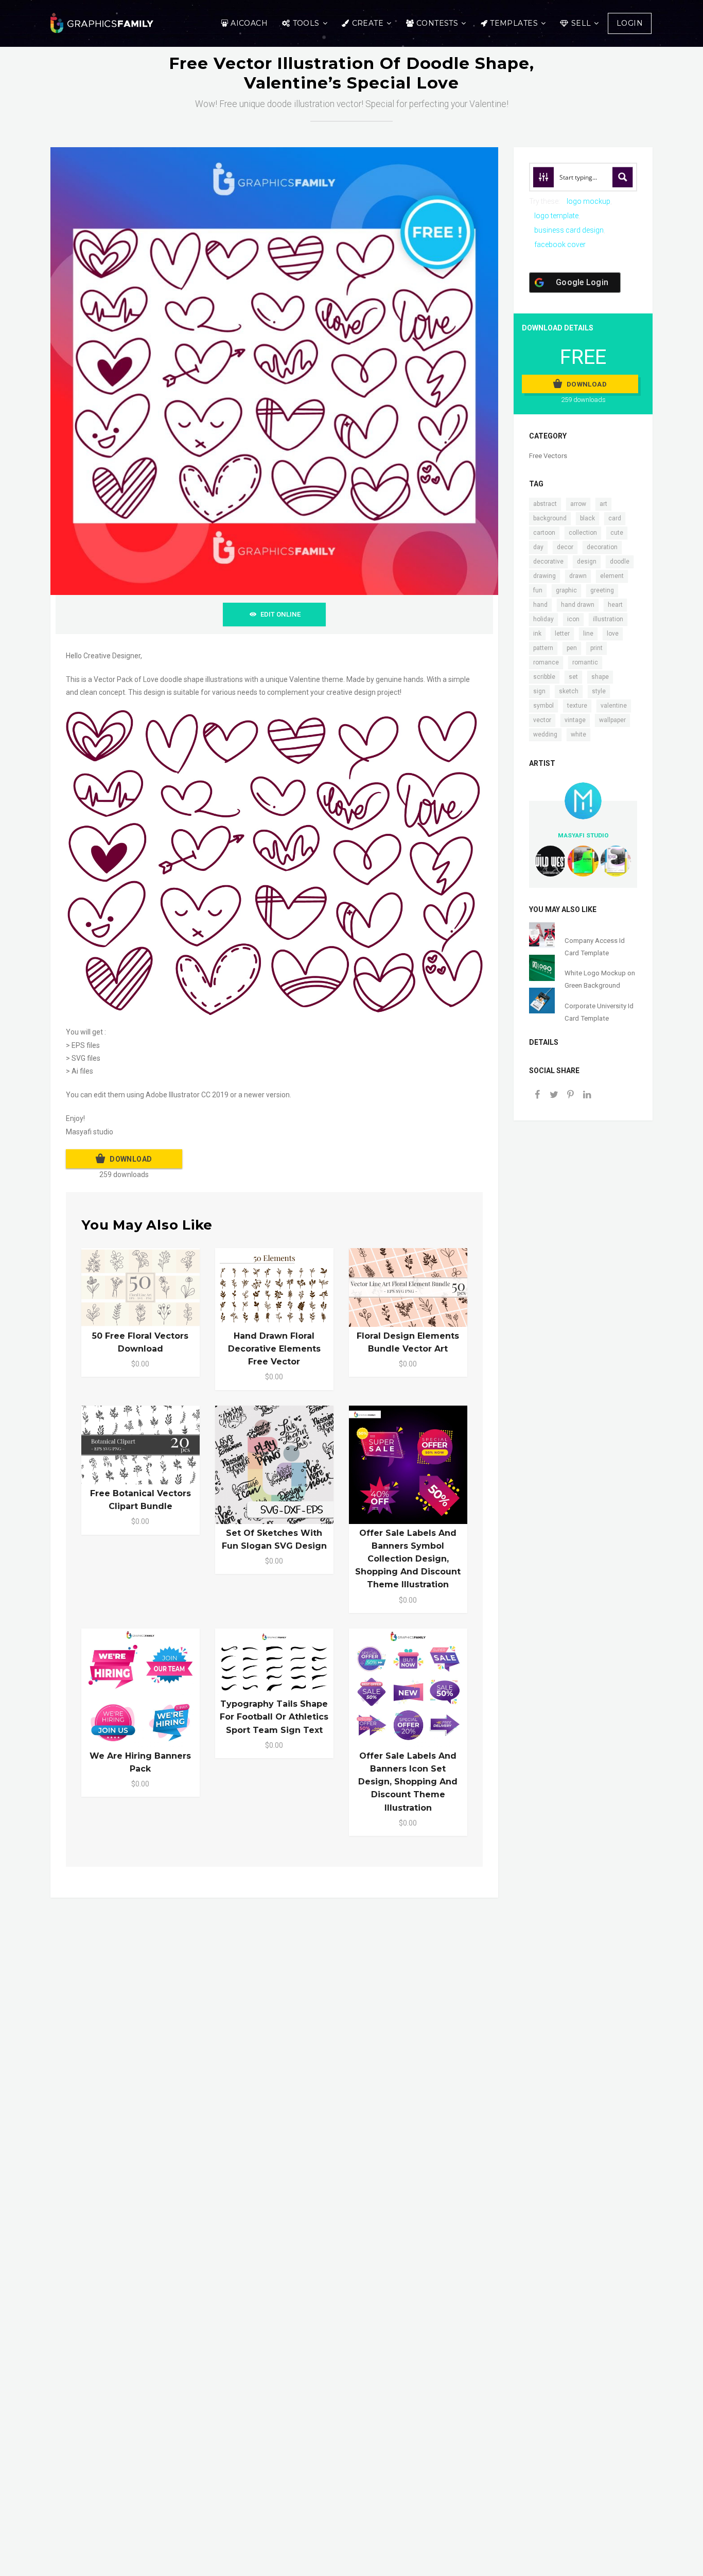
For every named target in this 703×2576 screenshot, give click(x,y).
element (612, 576)
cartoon (544, 533)
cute (617, 533)
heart (615, 605)
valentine (614, 706)
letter (562, 634)
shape (600, 677)
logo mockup (588, 201)
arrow (578, 504)
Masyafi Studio (583, 835)
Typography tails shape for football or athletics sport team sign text (274, 1717)
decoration (602, 547)
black (587, 518)
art (603, 504)
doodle (620, 562)
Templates (514, 23)
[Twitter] (554, 1096)
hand (540, 605)
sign (539, 691)
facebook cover (560, 244)
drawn (578, 576)
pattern (543, 648)
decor (565, 547)
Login (630, 23)
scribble (544, 677)
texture (577, 706)
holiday (543, 619)
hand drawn (578, 605)
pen (572, 648)
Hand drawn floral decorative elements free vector (274, 1349)
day (538, 547)
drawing (544, 576)
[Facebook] (537, 1096)
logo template (556, 216)
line (588, 634)
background (550, 518)
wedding (545, 734)
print (596, 648)
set (573, 677)
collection (583, 533)
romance (546, 662)
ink (537, 634)
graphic (566, 590)
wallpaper (612, 720)
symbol (543, 706)
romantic (585, 662)
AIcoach (249, 23)
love (613, 634)
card (615, 518)
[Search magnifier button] (623, 177)
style (599, 691)
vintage (575, 720)
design (587, 562)
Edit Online (280, 614)
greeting (602, 590)
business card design (569, 230)
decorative (548, 562)
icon (573, 619)
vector (542, 720)
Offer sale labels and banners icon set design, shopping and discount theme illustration (408, 1782)
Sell (581, 23)
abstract (545, 504)
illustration (608, 619)
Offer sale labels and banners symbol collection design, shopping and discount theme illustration (408, 1559)
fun (538, 590)
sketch (569, 691)
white (578, 734)
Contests (437, 23)
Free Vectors (548, 456)
